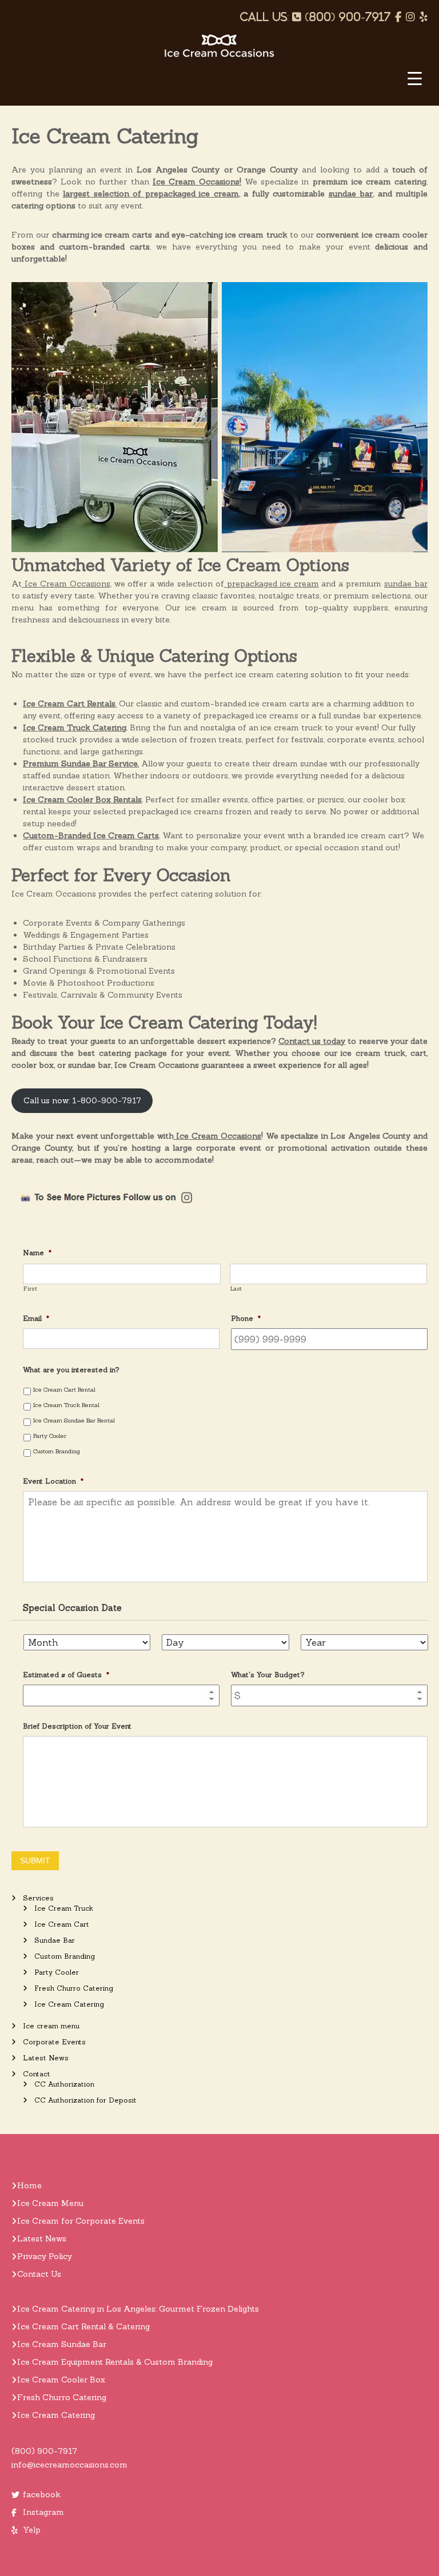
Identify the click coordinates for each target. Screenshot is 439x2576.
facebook (42, 2494)
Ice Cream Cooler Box (61, 2380)
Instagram (43, 2512)
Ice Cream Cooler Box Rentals (82, 799)
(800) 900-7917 (44, 2451)
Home (29, 2185)
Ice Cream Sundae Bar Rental (74, 1420)
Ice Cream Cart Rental (64, 1389)
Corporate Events (54, 2042)
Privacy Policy (45, 2256)
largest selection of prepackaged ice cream (151, 194)
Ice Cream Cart (62, 1924)
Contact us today (312, 1041)
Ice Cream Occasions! (197, 182)
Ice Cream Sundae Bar (62, 2344)
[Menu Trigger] (415, 79)
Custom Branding (57, 1451)
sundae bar (351, 194)
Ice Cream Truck (64, 1908)
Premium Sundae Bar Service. (81, 763)
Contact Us (39, 2274)
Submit (35, 1860)
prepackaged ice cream (272, 584)
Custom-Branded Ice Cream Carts (91, 835)
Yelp (32, 2530)
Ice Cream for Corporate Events (81, 2221)
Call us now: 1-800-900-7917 (82, 1100)
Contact (37, 2074)
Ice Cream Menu (50, 2203)
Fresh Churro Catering (74, 1988)
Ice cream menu (51, 2026)
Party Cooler (50, 1436)
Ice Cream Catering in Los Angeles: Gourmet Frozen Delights (138, 2309)
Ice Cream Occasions (66, 584)
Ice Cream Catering (69, 2004)
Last (237, 1289)
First (30, 1289)
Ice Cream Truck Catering (75, 728)
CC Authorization (64, 2084)
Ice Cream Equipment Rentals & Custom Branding (115, 2362)
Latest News (46, 2058)
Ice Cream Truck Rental (66, 1405)
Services (38, 1898)
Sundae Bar (55, 1940)
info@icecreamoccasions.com (69, 2465)
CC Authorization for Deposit (85, 2100)
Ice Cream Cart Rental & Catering (83, 2326)
